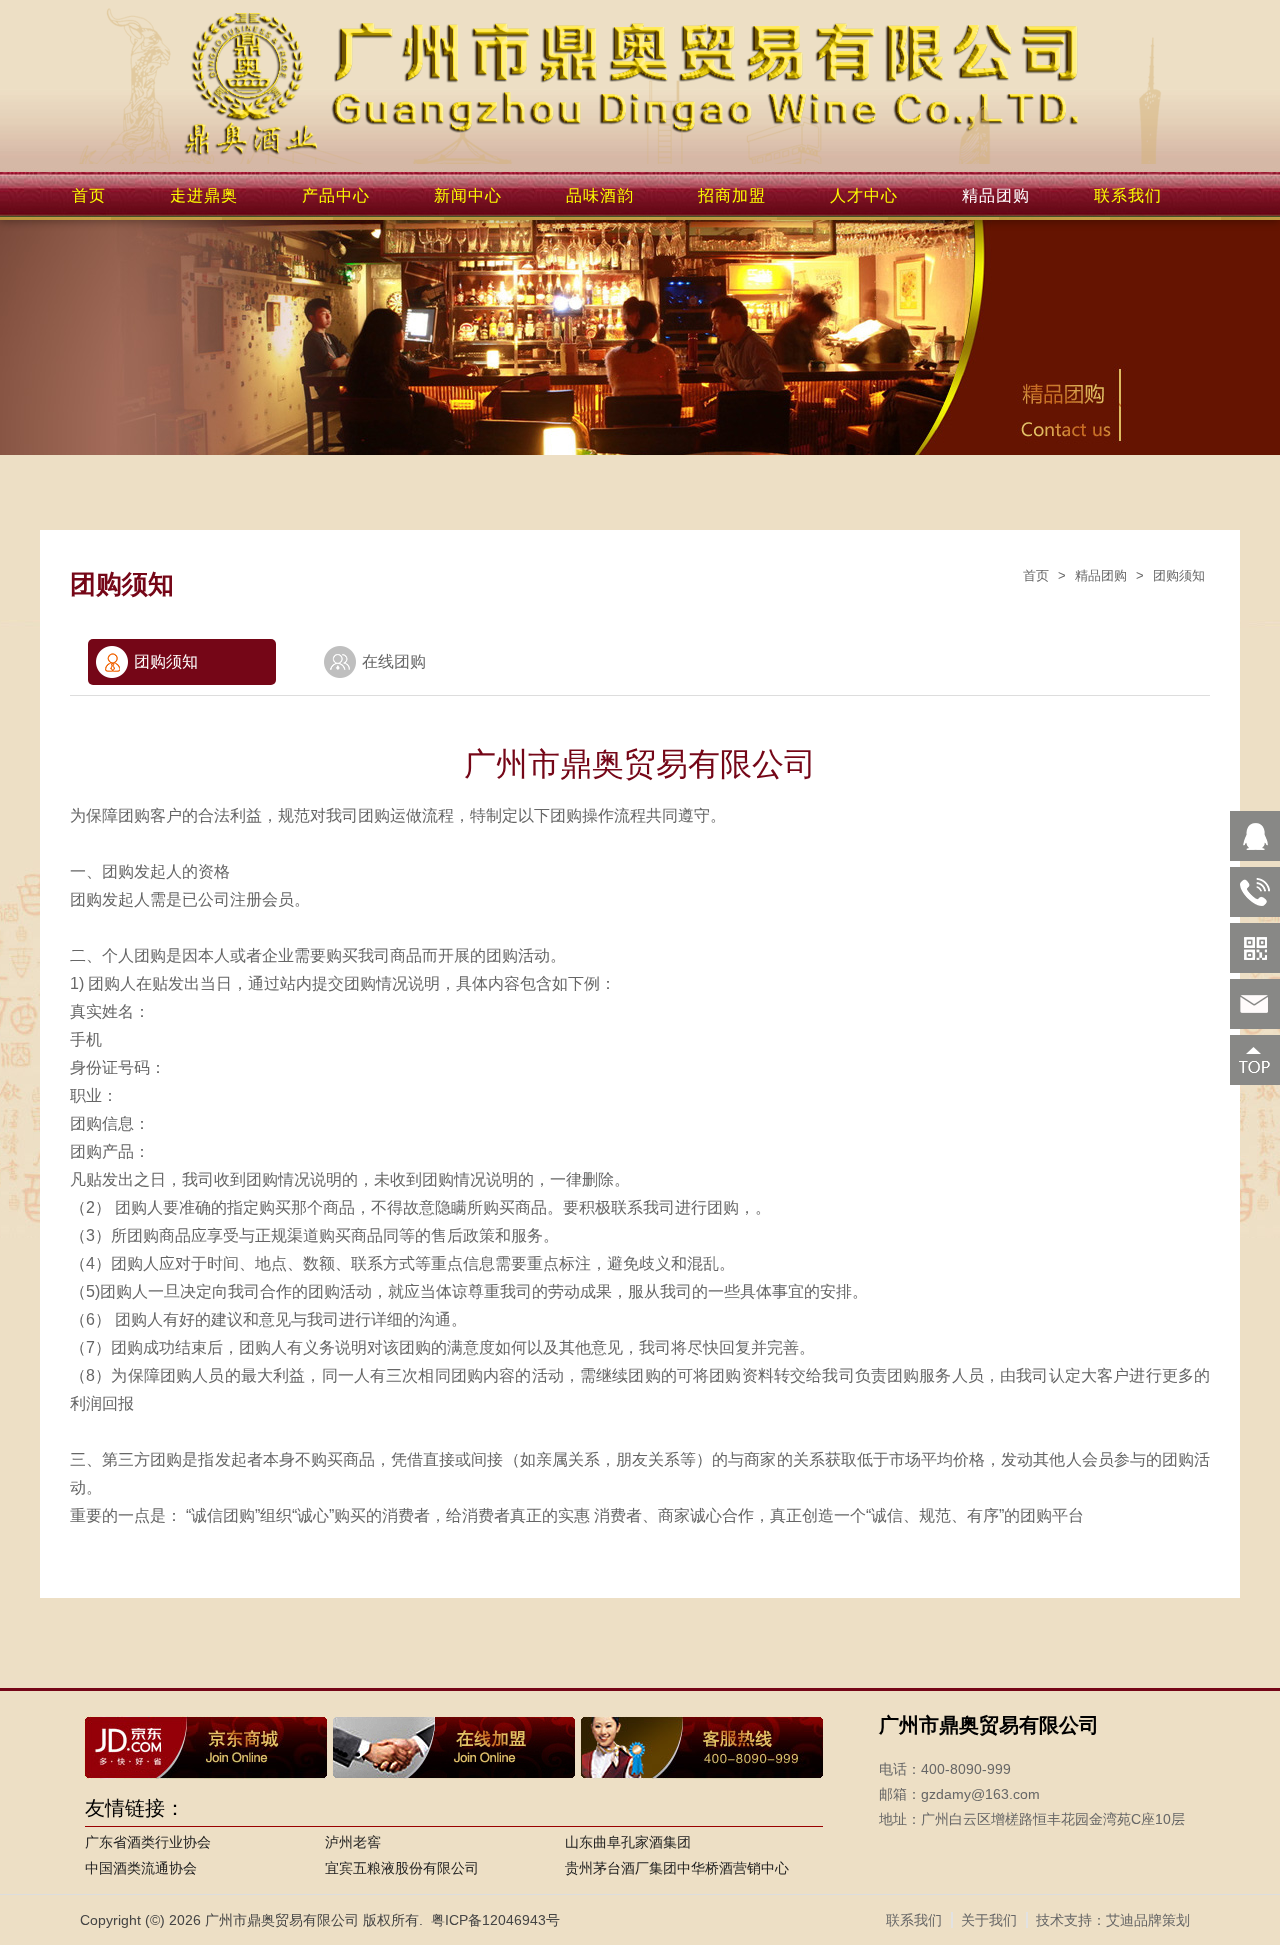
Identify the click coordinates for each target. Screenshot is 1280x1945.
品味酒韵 (600, 195)
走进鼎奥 (204, 195)
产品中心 (336, 195)
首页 (89, 195)
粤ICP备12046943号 (495, 1920)
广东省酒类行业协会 (148, 1842)
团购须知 (1179, 575)
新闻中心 (468, 195)
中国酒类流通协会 (141, 1868)
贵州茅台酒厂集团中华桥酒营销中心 (677, 1868)
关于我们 (989, 1920)
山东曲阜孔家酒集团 (628, 1842)
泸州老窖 (353, 1842)
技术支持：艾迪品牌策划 (1113, 1920)
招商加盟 (732, 195)
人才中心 (864, 195)
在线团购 (394, 661)
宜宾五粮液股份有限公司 (402, 1868)
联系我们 (1128, 195)
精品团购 (996, 195)
